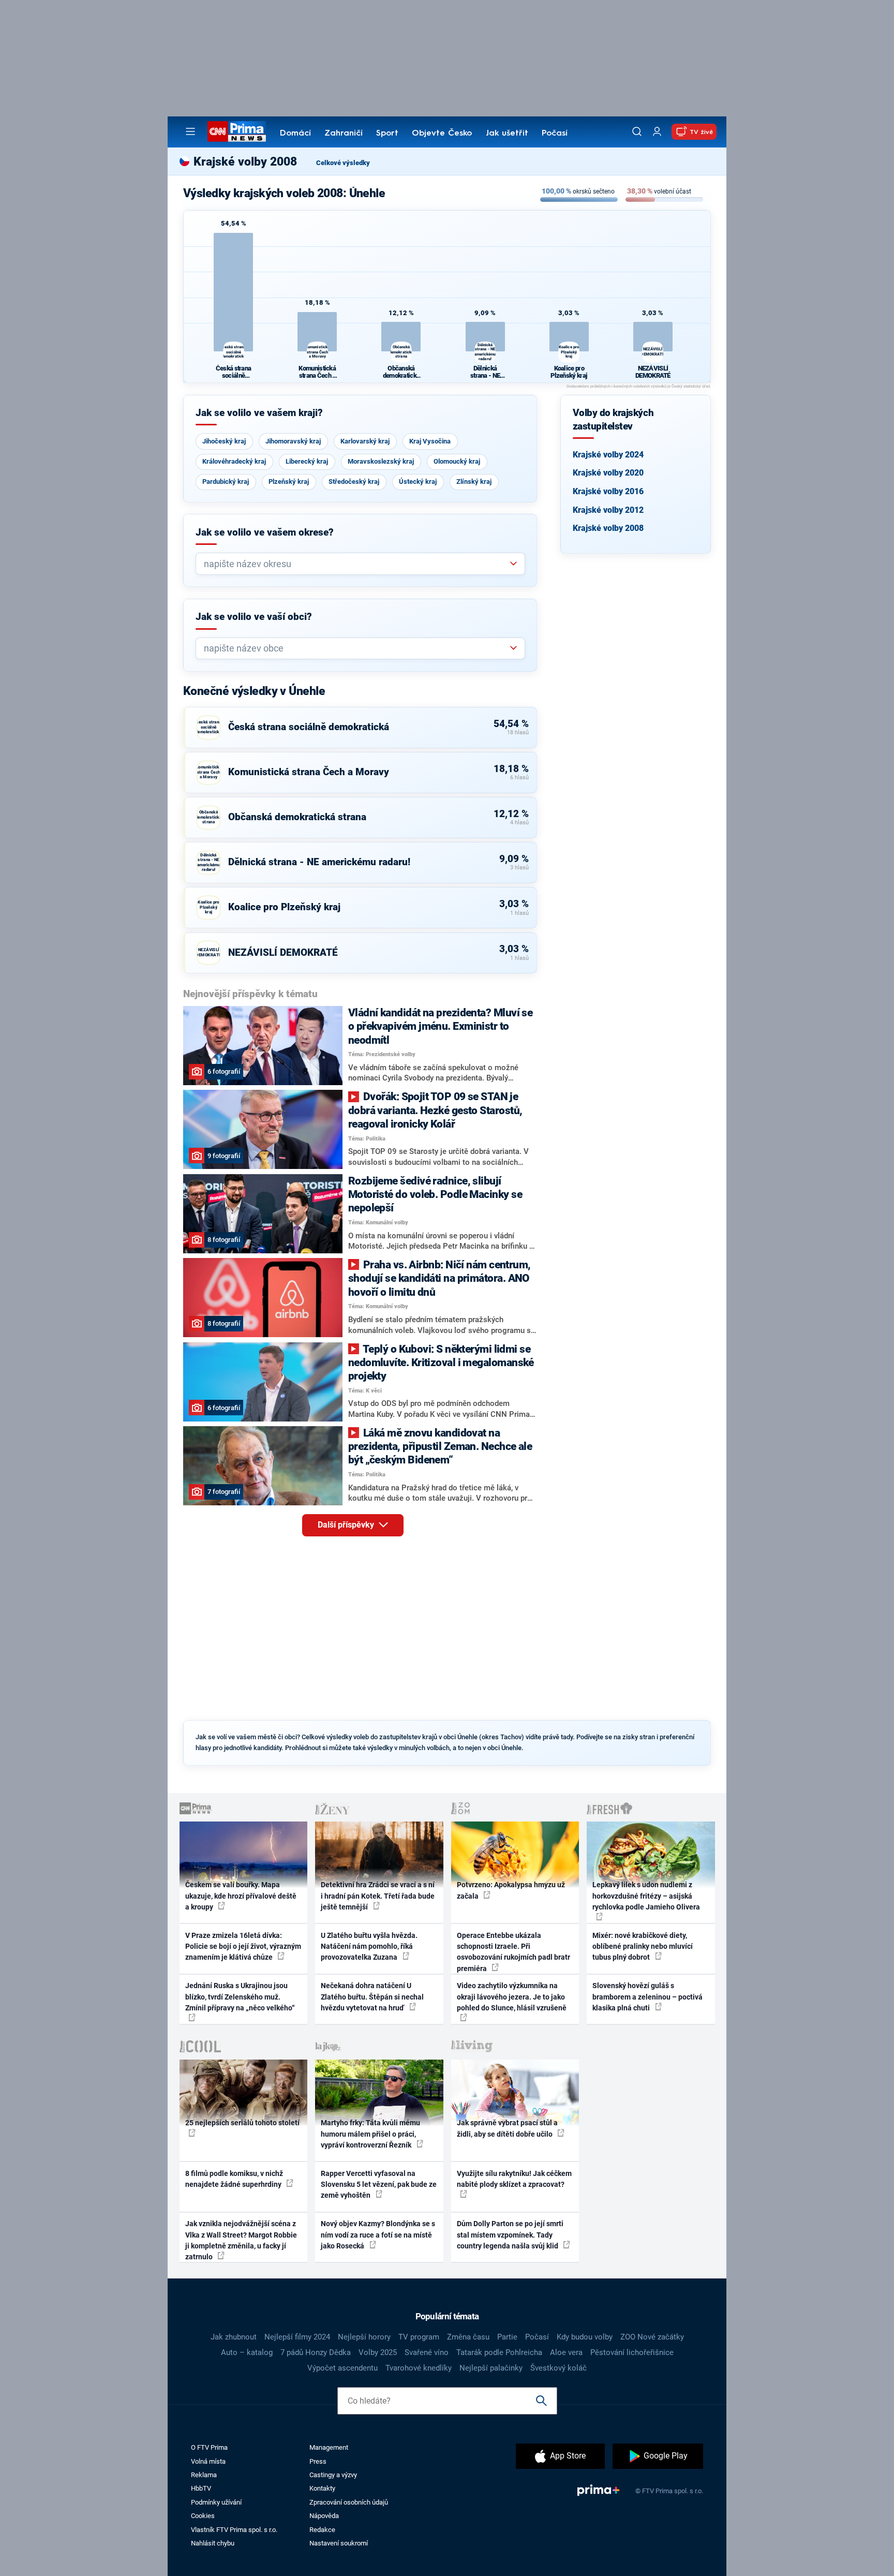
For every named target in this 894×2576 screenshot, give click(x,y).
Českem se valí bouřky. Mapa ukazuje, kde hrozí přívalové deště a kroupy (241, 1896)
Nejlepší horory (364, 2337)
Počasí (555, 134)
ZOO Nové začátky (652, 2337)
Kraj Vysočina (430, 441)
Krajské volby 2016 (608, 491)
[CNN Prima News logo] (237, 131)
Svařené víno (427, 2352)
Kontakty (322, 2488)
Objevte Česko (442, 134)
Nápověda (324, 2516)
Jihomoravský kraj (293, 441)
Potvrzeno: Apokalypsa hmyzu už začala (511, 1890)
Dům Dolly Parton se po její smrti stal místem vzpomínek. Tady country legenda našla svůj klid (510, 2235)
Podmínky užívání (216, 2502)
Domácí (295, 134)
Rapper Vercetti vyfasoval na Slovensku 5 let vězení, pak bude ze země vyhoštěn (379, 2185)
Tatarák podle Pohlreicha (499, 2352)
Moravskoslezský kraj (381, 461)
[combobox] (356, 564)
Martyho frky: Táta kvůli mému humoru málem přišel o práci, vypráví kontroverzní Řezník (370, 2134)
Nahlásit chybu (213, 2543)
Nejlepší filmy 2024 (297, 2337)
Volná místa (208, 2461)
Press (318, 2461)
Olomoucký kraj (457, 461)
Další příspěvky (347, 1525)
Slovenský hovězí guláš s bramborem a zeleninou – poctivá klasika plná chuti (647, 1997)
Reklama (204, 2475)
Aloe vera (566, 2352)
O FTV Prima (209, 2447)
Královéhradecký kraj (234, 461)
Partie (507, 2337)
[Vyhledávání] (637, 131)
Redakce (322, 2530)
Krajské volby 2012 (608, 510)
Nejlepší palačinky (491, 2368)
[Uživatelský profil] (657, 132)
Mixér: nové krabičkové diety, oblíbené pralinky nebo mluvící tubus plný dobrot (643, 1946)
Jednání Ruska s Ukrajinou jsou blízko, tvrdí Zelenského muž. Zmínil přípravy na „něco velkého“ (240, 1997)
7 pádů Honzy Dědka (316, 2352)
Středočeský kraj (354, 482)
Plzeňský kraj (289, 482)
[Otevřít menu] (190, 131)
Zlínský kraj (474, 482)
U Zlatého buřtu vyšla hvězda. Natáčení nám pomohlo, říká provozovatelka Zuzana (369, 1946)
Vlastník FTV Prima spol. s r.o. (234, 2530)
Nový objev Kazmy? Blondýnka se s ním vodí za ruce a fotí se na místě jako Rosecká (378, 2235)
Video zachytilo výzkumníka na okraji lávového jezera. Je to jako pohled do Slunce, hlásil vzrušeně (512, 1997)
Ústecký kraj (418, 482)
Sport (387, 134)
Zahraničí (344, 134)
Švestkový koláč (558, 2368)
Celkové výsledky (343, 163)
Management (329, 2447)
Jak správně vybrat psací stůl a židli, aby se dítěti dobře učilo (507, 2128)
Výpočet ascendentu (342, 2368)
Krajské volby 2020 (608, 473)
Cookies (203, 2516)
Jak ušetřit (507, 134)
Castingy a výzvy (333, 2475)
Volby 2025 (378, 2352)
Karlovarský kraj (365, 441)
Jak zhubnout (234, 2337)
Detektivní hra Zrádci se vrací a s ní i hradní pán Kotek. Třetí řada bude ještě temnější (378, 1896)
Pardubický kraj (226, 482)
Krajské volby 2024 (608, 455)
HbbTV (201, 2488)
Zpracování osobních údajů (349, 2502)
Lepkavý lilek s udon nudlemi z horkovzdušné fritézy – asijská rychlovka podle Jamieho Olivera (646, 1896)
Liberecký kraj (307, 461)
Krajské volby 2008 (608, 528)
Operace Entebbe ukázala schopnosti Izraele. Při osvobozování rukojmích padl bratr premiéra (513, 1952)
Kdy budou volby (585, 2337)
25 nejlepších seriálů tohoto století (242, 2123)
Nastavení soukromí (339, 2543)
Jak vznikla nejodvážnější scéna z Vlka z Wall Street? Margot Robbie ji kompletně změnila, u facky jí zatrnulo (241, 2240)
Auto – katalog (247, 2352)
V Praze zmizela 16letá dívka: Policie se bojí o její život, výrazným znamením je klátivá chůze (243, 1946)
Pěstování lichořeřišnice (632, 2352)
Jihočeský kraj (224, 441)
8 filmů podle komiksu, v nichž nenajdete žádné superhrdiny (234, 2179)
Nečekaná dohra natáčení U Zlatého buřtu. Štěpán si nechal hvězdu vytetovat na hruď (372, 1997)
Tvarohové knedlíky (419, 2368)
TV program (419, 2337)
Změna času (468, 2337)
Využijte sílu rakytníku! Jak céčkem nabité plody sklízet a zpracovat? (514, 2179)
